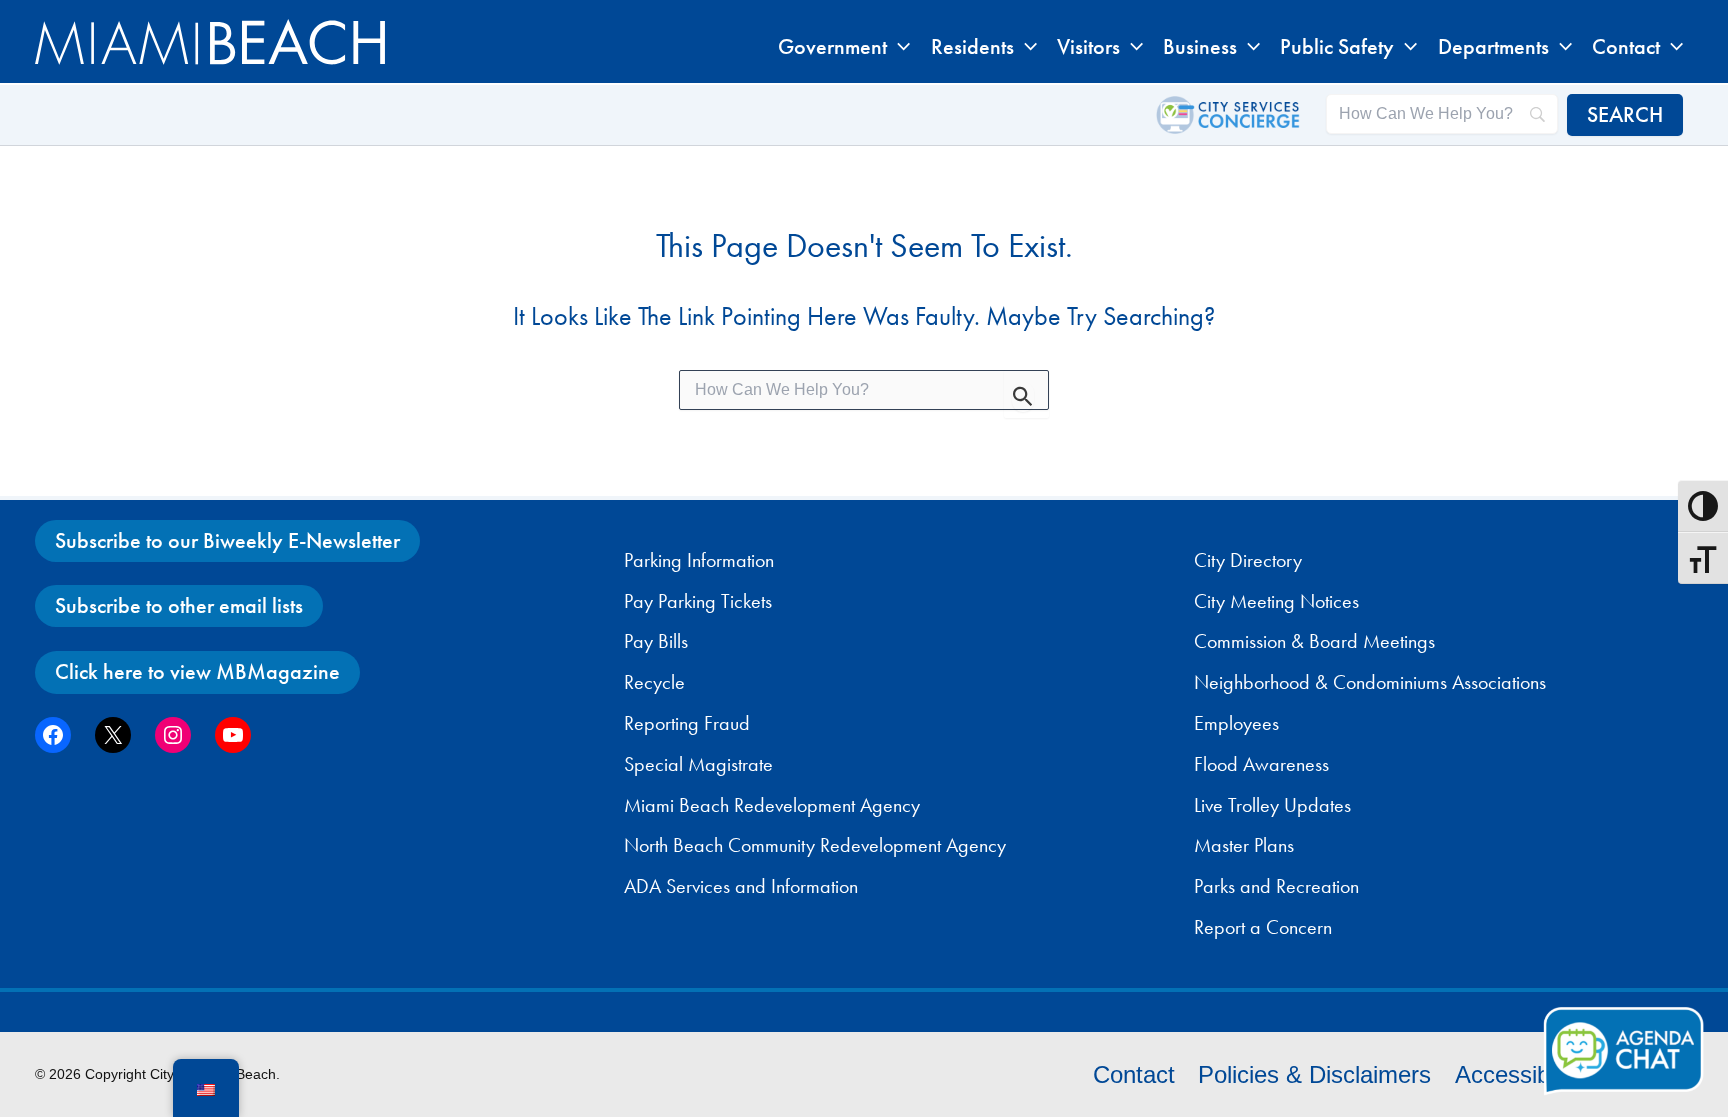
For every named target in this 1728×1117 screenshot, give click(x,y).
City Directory (1248, 560)
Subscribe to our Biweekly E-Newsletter (227, 540)
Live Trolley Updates (1272, 805)
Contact (1134, 1074)
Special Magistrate (698, 764)
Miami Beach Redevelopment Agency (772, 805)
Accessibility (1519, 1074)
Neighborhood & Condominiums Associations (1370, 682)
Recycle (654, 682)
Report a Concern (1263, 927)
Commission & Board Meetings (1314, 641)
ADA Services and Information (741, 886)
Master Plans (1244, 845)
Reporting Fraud (687, 723)
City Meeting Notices (1276, 601)
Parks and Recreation (1276, 886)
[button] (898, 47)
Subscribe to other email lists (179, 605)
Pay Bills (656, 641)
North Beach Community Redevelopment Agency (815, 845)
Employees (1236, 723)
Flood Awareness (1261, 764)
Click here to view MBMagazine (197, 671)
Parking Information (699, 560)
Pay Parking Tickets (698, 601)
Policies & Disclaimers (1314, 1074)
